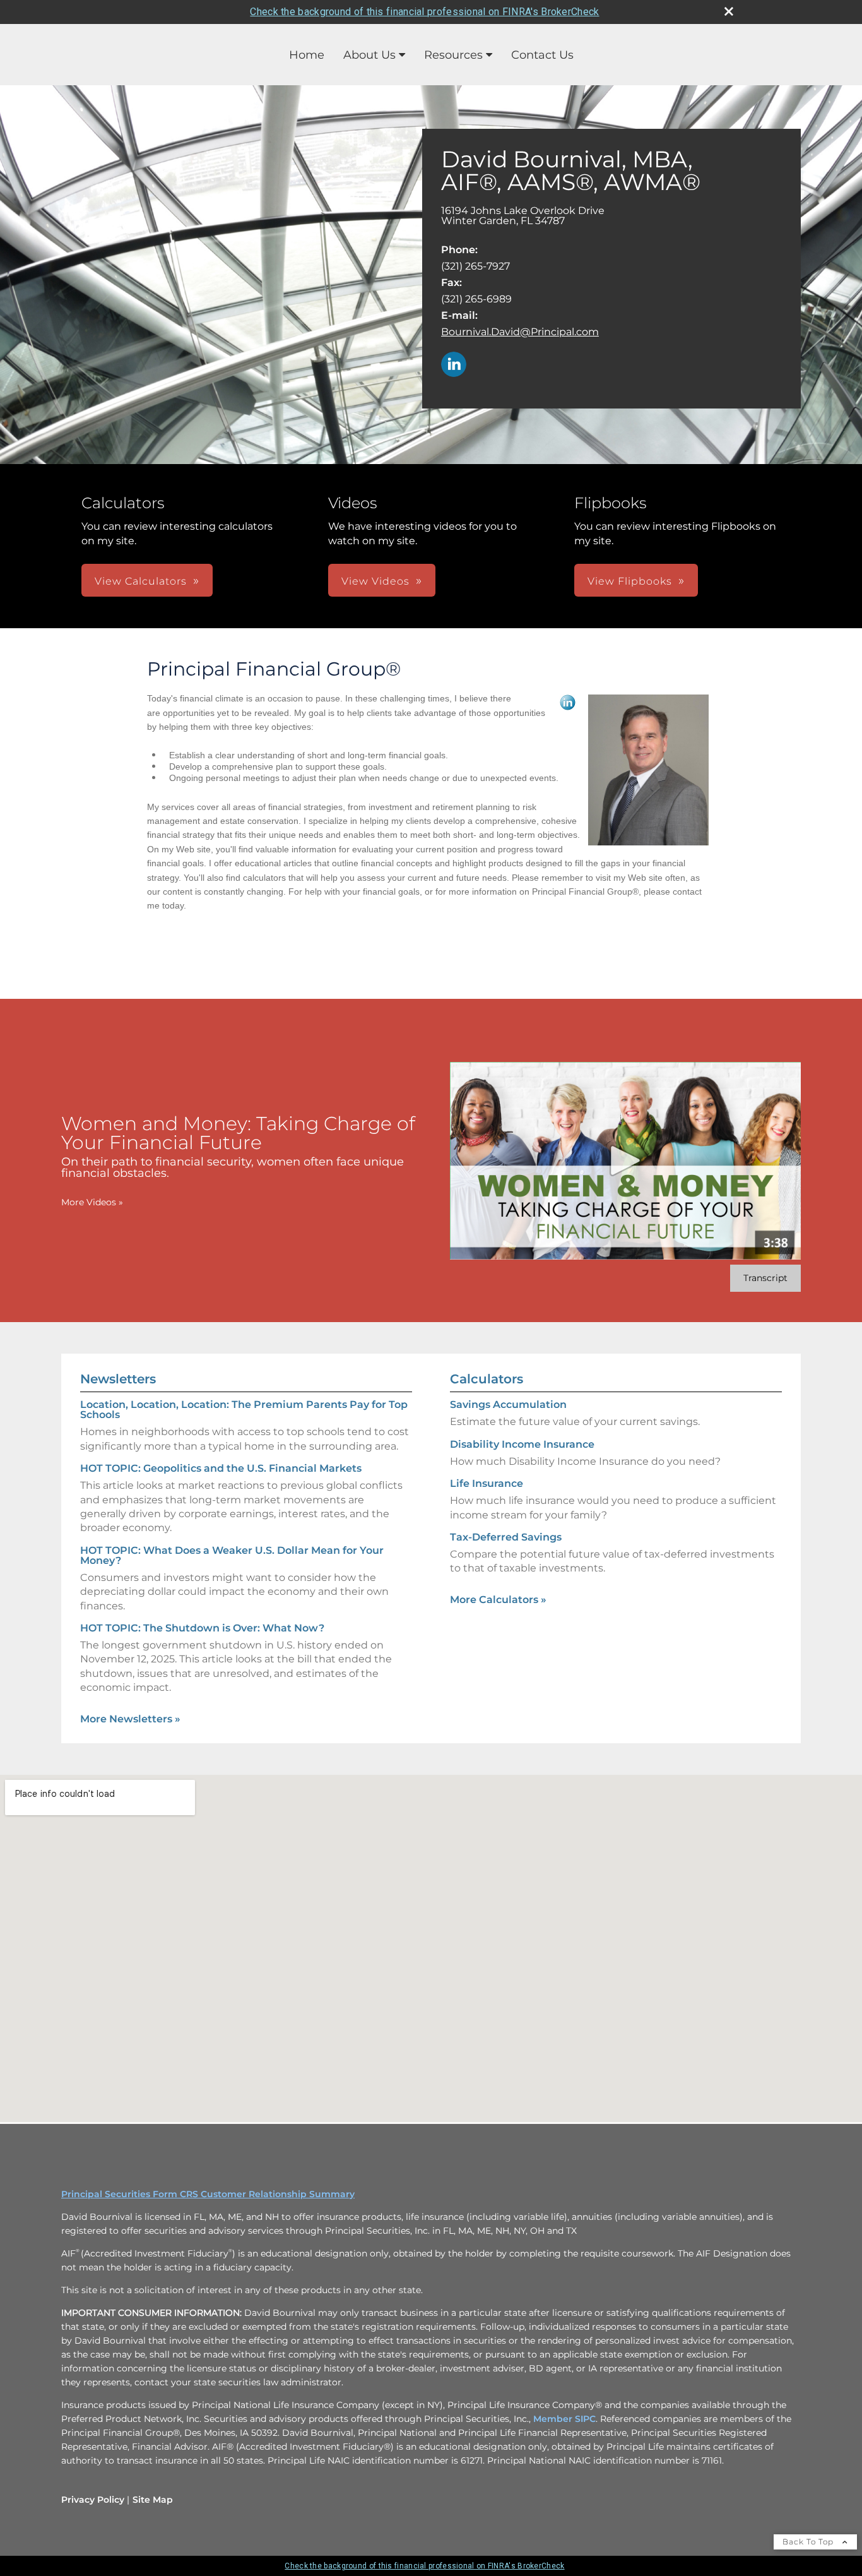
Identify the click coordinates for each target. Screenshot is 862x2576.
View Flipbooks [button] (630, 581)
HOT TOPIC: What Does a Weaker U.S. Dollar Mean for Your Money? (232, 1555)
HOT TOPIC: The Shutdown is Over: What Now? (202, 1628)
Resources (453, 55)
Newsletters (118, 1379)
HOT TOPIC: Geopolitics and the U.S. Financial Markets (221, 1468)
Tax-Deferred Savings (506, 1537)
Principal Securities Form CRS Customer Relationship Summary (208, 2194)
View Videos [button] (375, 581)
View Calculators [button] (141, 581)
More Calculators (498, 1600)
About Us (369, 55)
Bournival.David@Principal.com (520, 332)
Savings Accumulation (508, 1404)
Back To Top (809, 2542)
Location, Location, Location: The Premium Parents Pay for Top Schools (244, 1410)
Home (307, 55)
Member (554, 2419)
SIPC (585, 2419)
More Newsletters (130, 1719)
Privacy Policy (93, 2500)
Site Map (153, 2500)
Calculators (487, 1379)
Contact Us (542, 55)
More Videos (92, 1202)
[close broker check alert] (729, 11)
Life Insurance (487, 1483)
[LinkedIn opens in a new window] (454, 365)
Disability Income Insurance (522, 1444)
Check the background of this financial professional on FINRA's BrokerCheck (424, 12)
